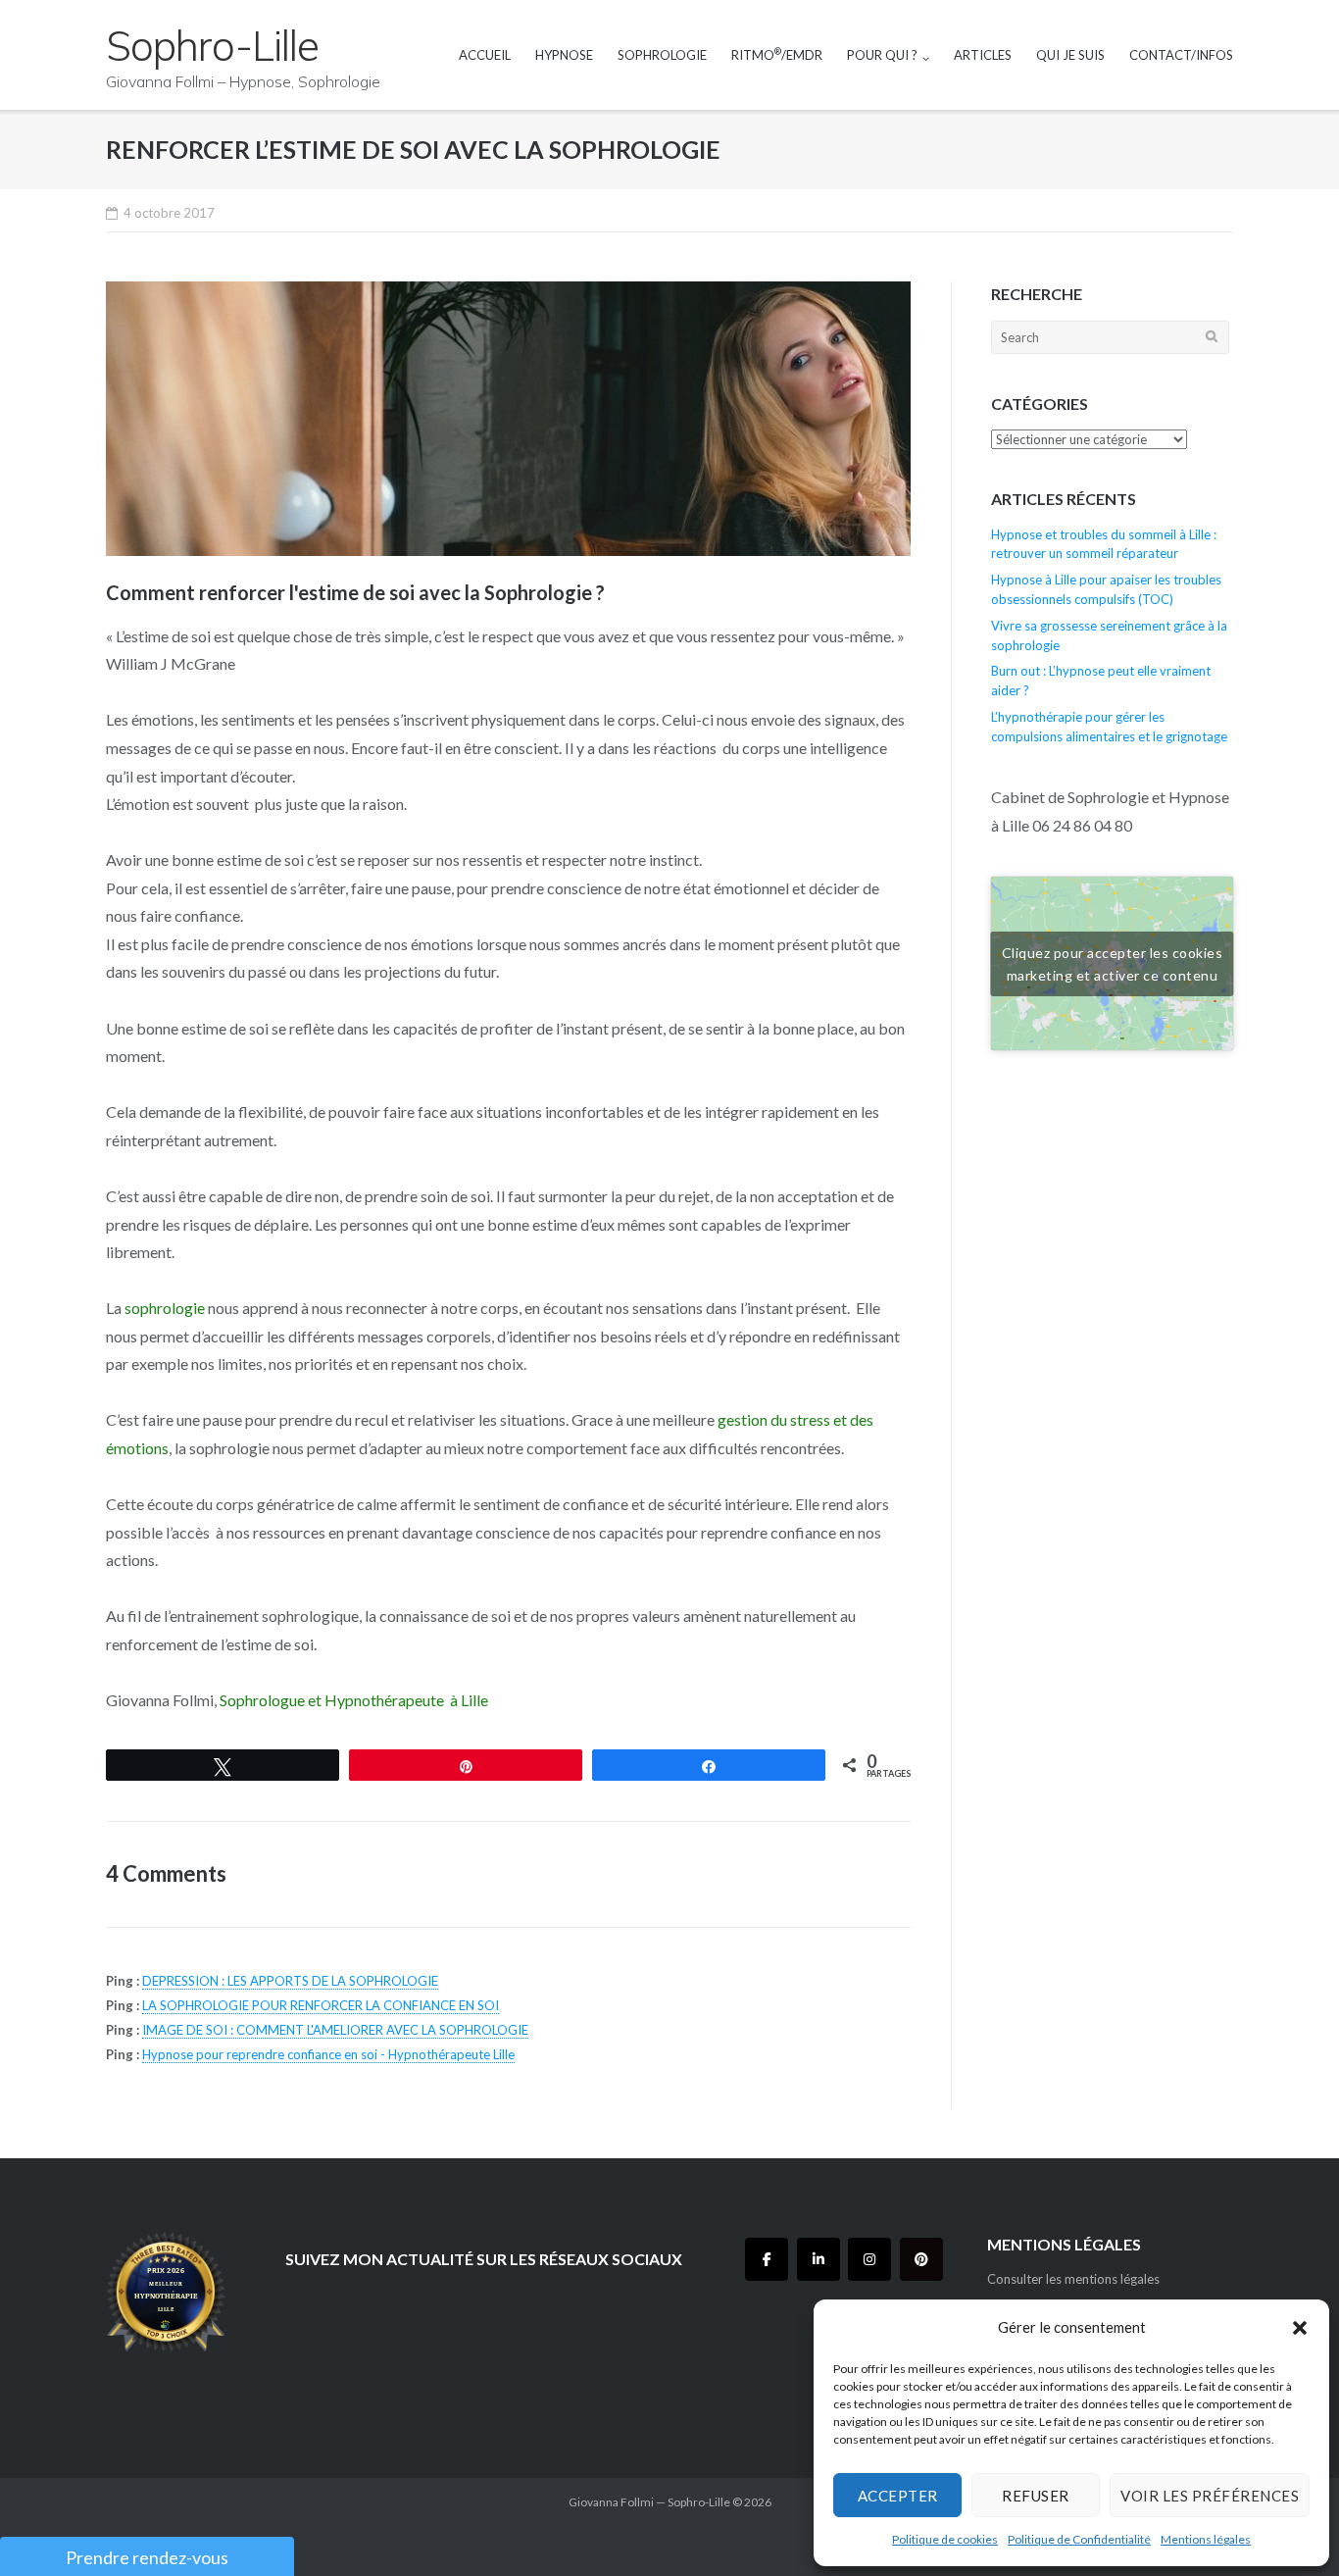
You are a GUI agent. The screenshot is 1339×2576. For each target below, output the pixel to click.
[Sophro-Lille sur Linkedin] (818, 2259)
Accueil (485, 55)
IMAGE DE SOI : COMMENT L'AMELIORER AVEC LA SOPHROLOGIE (335, 2030)
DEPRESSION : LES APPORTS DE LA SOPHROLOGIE (290, 1981)
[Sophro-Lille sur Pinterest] (921, 2259)
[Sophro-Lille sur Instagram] (869, 2259)
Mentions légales (1206, 2539)
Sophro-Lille (699, 2502)
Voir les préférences (1210, 2496)
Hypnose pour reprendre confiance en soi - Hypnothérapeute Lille (328, 2054)
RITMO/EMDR (777, 54)
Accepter (898, 2496)
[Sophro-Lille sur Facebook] (767, 2259)
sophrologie (165, 1308)
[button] (1300, 2328)
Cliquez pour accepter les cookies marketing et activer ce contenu (1113, 964)
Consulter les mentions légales (1073, 2279)
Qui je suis (1070, 55)
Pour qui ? (882, 55)
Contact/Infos (1181, 55)
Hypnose (564, 55)
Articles (983, 55)
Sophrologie (662, 55)
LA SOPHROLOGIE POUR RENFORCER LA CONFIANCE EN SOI (321, 2005)
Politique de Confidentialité (1079, 2539)
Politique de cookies (945, 2539)
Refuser (1036, 2496)
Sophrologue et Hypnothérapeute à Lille (354, 1700)
